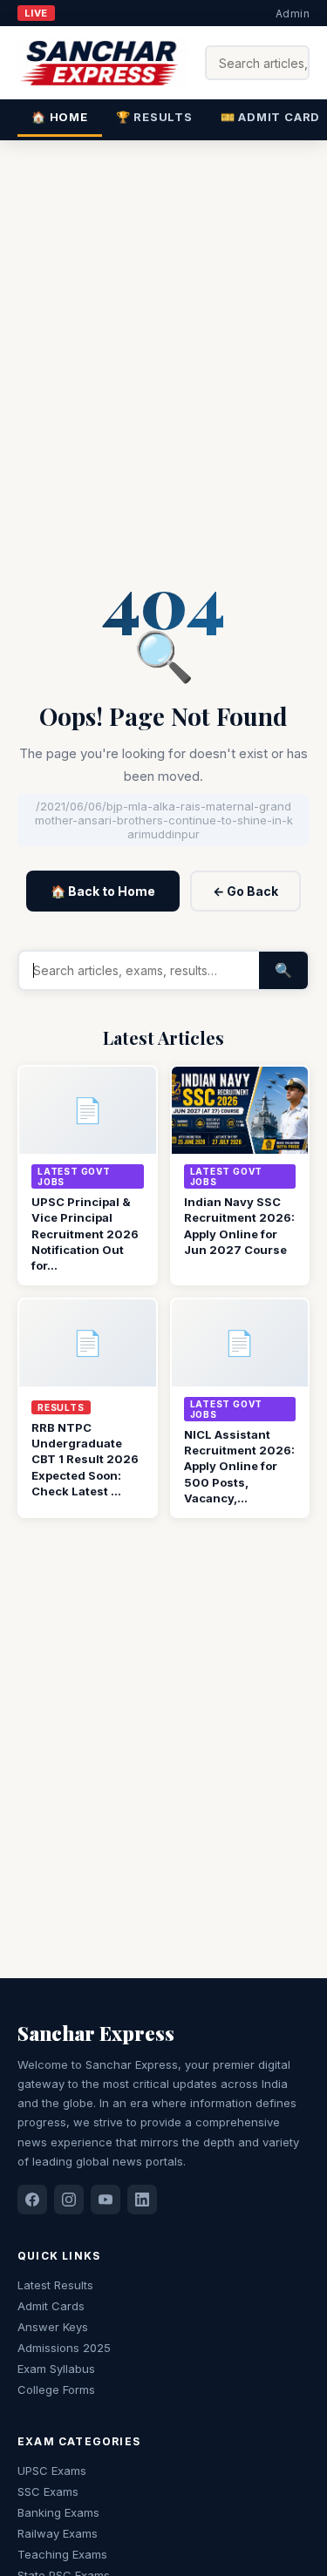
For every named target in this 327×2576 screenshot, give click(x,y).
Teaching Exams (62, 2554)
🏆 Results (154, 117)
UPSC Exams (52, 2471)
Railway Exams (58, 2533)
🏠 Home (60, 117)
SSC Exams (48, 2491)
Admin (293, 14)
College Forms (56, 2390)
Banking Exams (58, 2512)
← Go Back (245, 891)
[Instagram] (69, 2200)
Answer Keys (53, 2327)
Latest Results (55, 2285)
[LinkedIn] (142, 2200)
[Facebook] (32, 2200)
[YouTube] (106, 2200)
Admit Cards (51, 2306)
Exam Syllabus (56, 2369)
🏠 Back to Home (103, 891)
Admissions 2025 (64, 2348)
